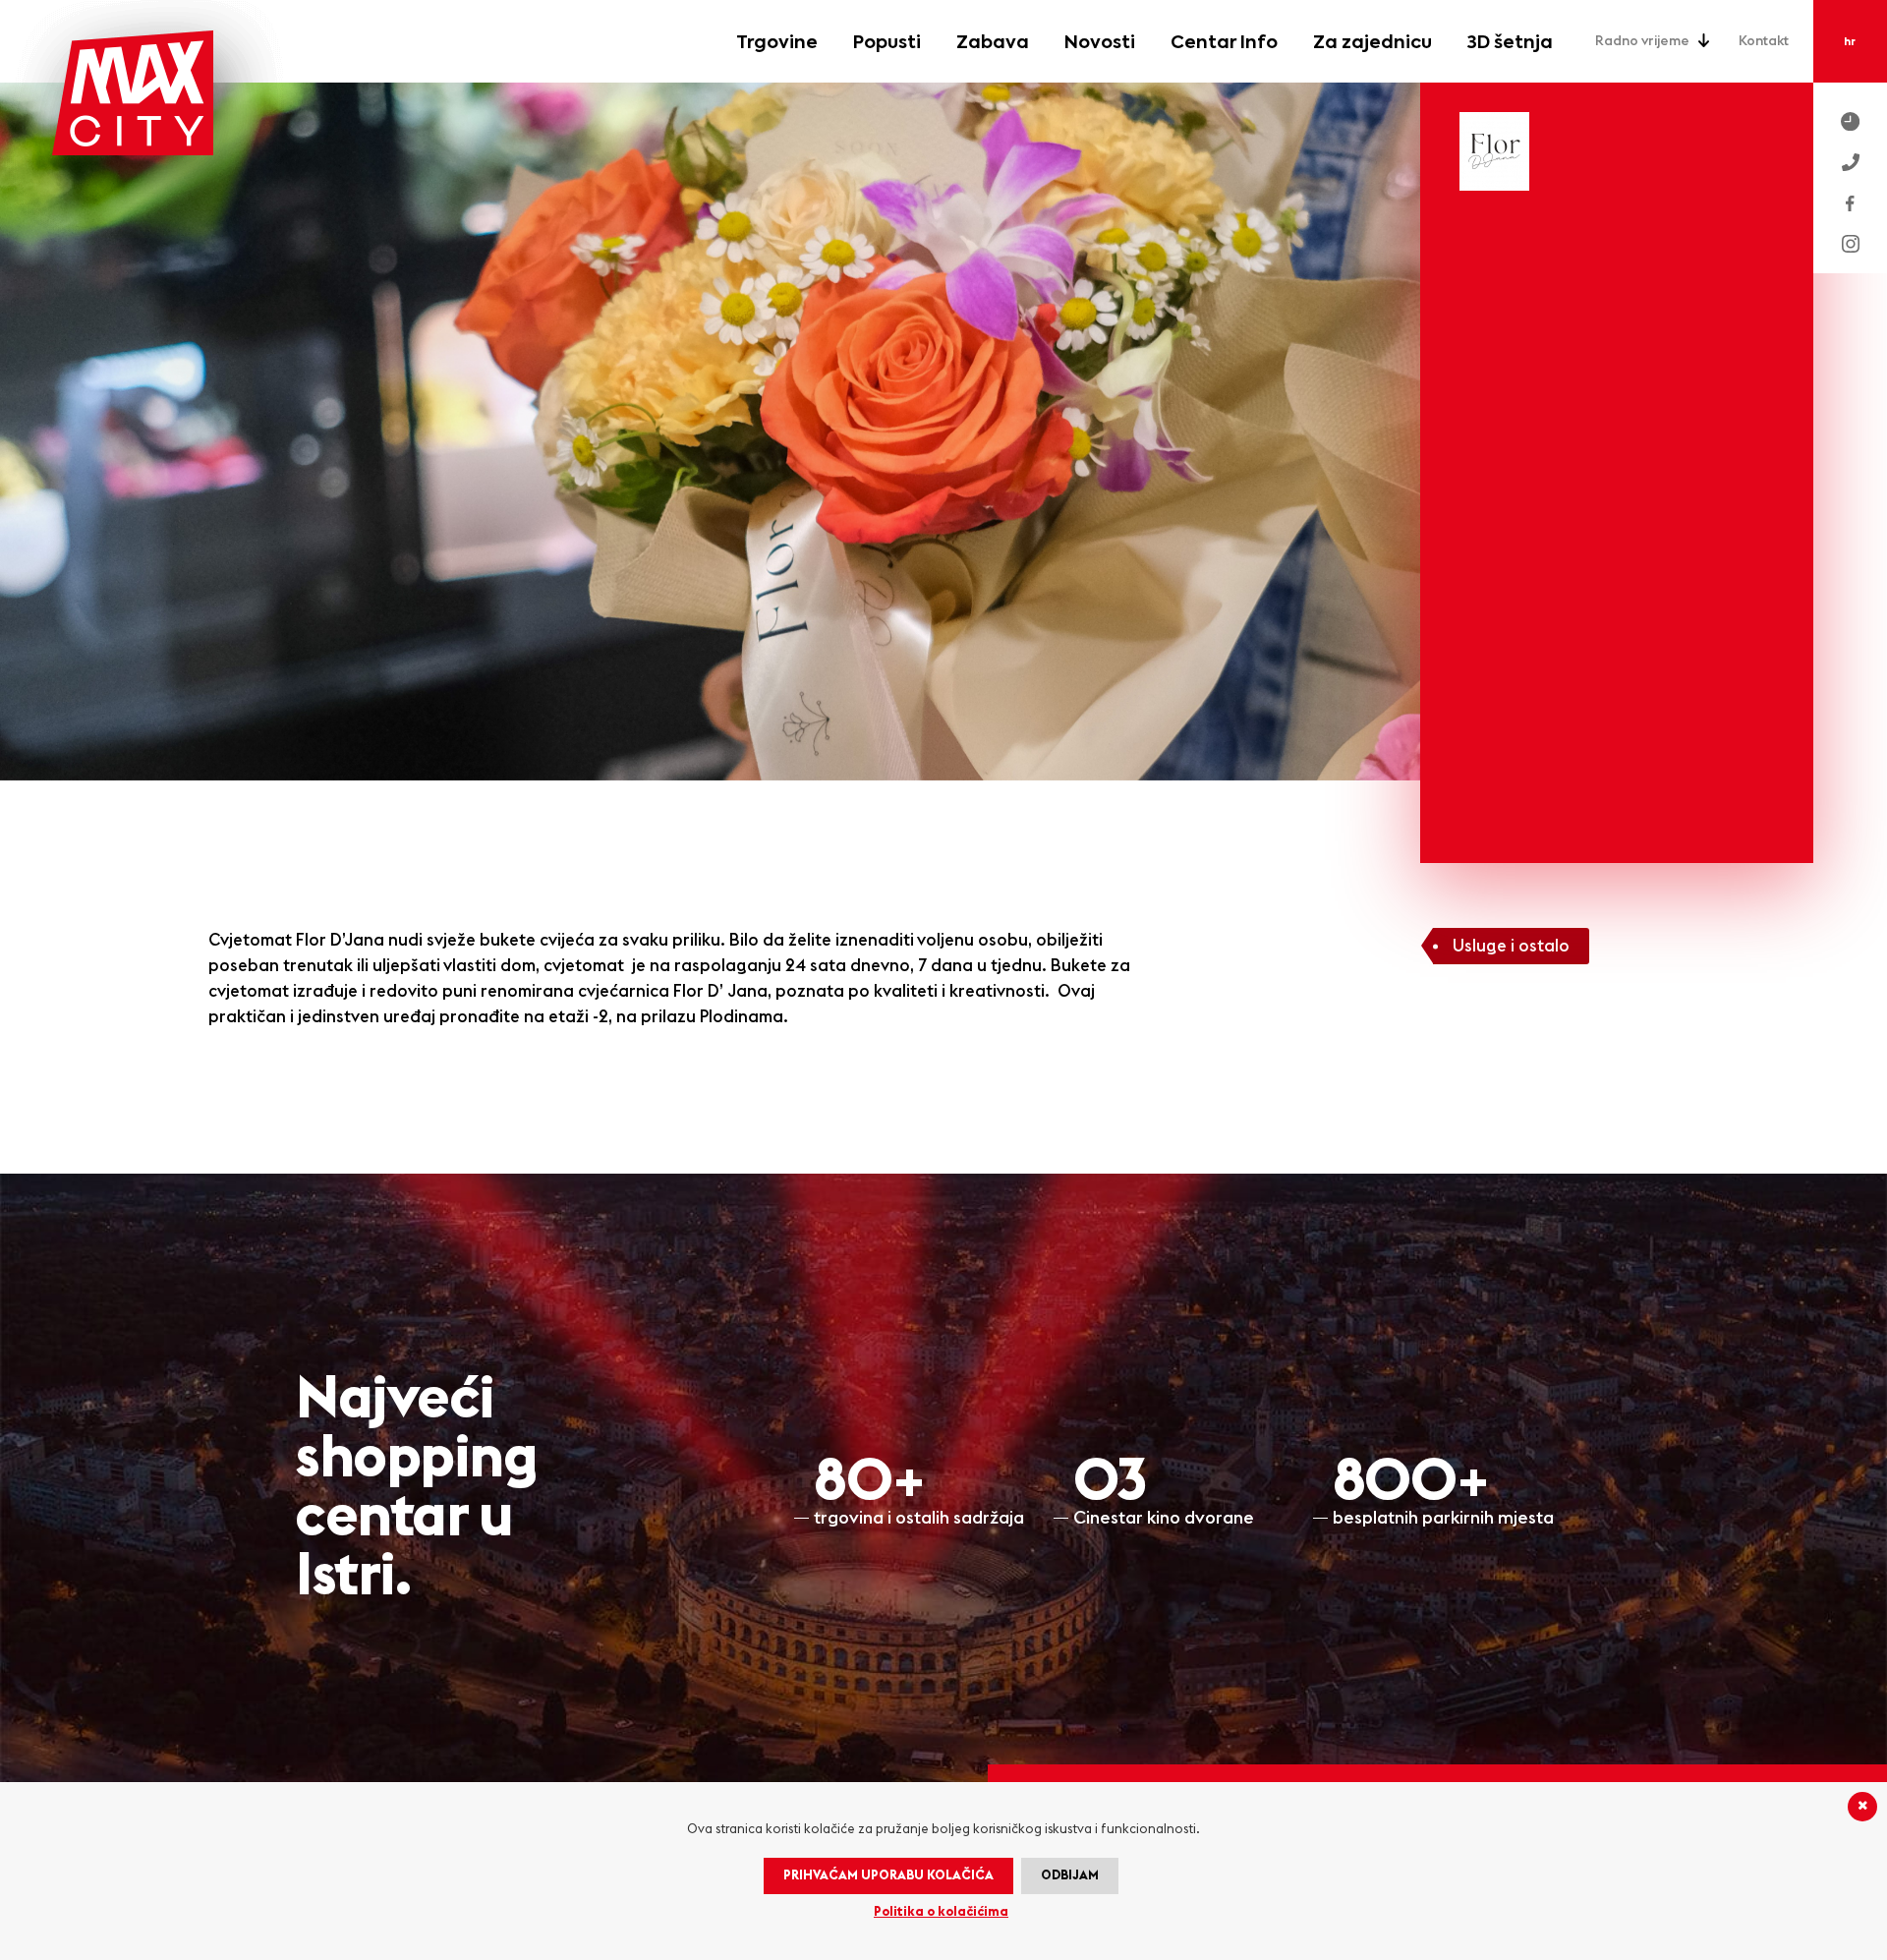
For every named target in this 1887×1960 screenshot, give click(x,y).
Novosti (1100, 42)
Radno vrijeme (1642, 41)
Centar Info (1224, 42)
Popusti (1762, 914)
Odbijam (1070, 1876)
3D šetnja (1754, 1101)
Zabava (993, 42)
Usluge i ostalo (1511, 946)
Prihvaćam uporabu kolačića (888, 1876)
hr (1850, 42)
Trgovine (1756, 877)
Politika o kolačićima (941, 1912)
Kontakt (1764, 41)
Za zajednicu (1372, 42)
